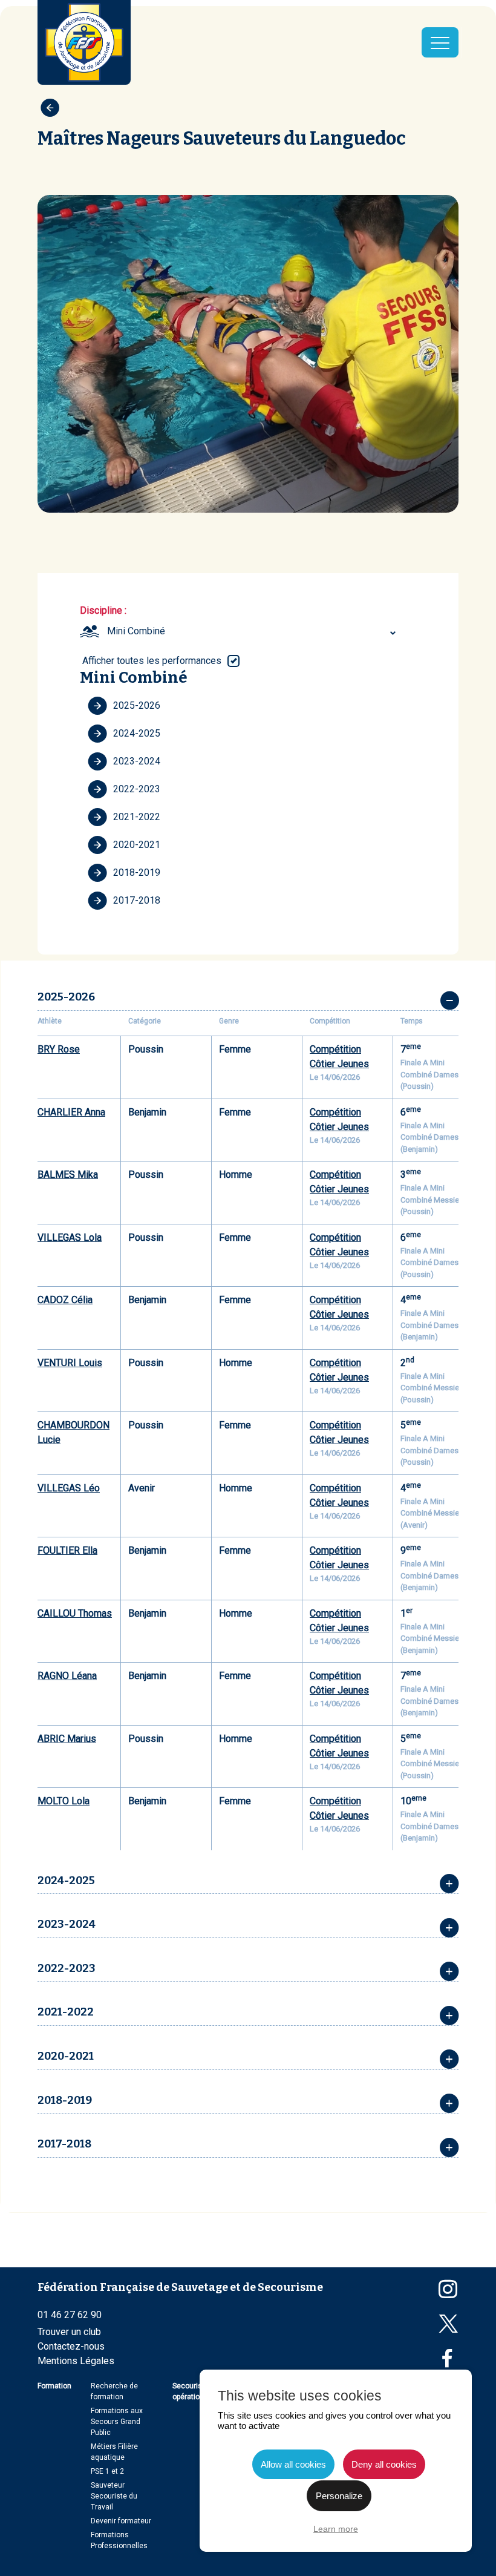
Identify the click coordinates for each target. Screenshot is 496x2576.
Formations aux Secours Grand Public (117, 2422)
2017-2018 (137, 900)
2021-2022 (137, 817)
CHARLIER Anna (71, 1112)
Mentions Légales (76, 2361)
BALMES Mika (68, 1175)
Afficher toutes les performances (152, 661)
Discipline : (103, 610)
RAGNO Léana (67, 1676)
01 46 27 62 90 (70, 2315)
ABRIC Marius (67, 1739)
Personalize (339, 2496)
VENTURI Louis (70, 1363)
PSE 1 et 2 (107, 2471)
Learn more (336, 2529)
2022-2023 (137, 789)
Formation (54, 2386)
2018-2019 (137, 872)
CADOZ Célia (65, 1300)
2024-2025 (137, 733)
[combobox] (253, 631)
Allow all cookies (293, 2464)
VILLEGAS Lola (70, 1237)
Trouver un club (69, 2332)
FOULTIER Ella (67, 1550)
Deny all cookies (384, 2464)
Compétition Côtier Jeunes (339, 1056)
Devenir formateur (121, 2521)
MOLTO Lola (64, 1801)
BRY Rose (59, 1049)
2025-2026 (137, 705)
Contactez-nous (71, 2346)
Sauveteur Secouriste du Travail (114, 2496)
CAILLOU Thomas (75, 1613)
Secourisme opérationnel (193, 2391)
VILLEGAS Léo (69, 1488)
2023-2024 (137, 761)
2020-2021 (137, 845)
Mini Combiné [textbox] (136, 631)
